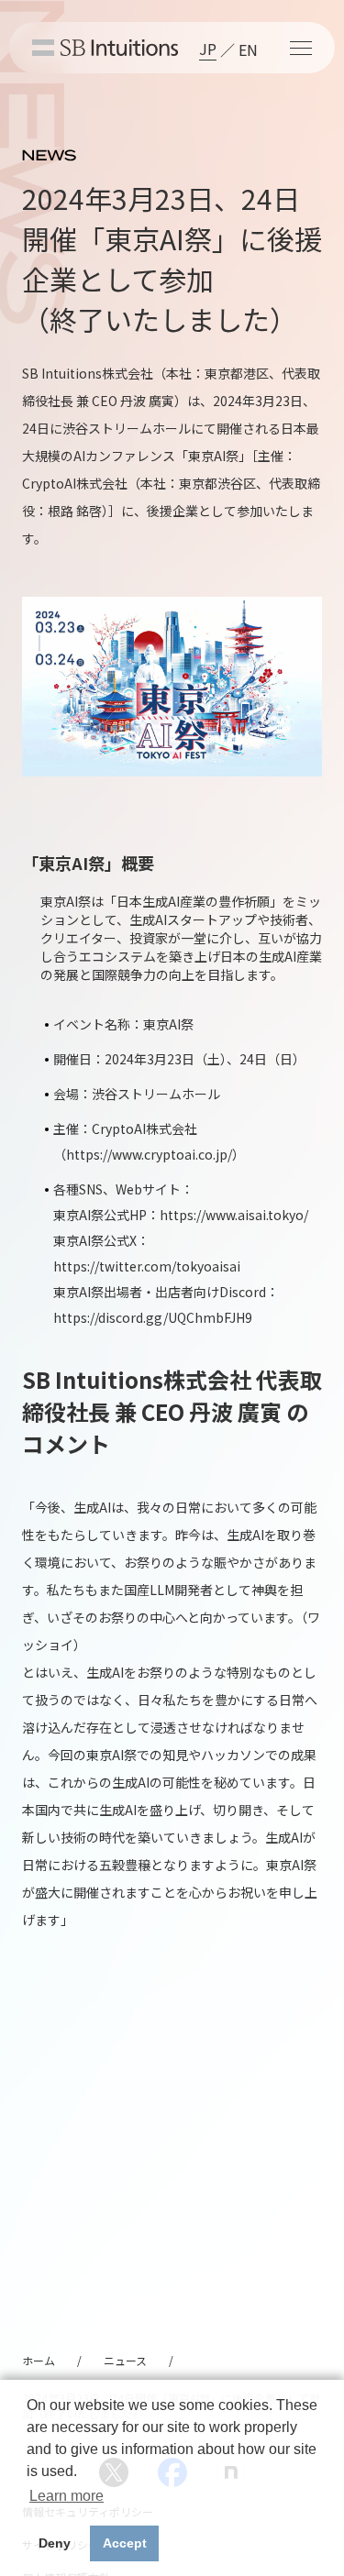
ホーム (39, 2360)
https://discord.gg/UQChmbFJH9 (153, 1317)
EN (248, 50)
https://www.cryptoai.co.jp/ (149, 1154)
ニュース (125, 2360)
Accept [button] (125, 2543)
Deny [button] (55, 2543)
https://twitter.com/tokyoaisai (147, 1266)
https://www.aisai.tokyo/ (234, 1215)
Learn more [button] (67, 2496)
